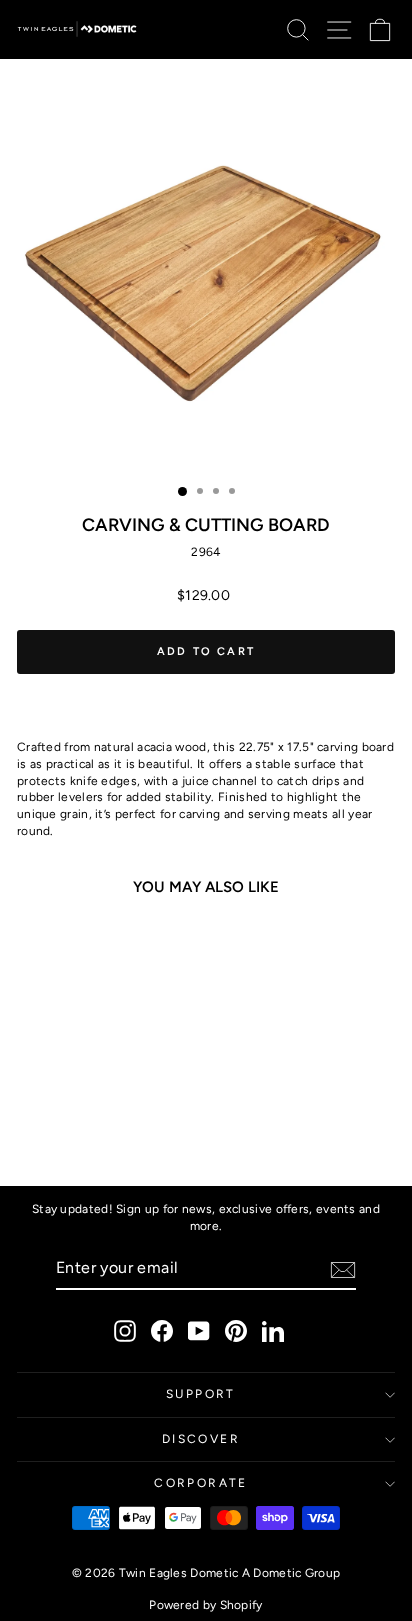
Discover (201, 1439)
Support (201, 1394)
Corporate (201, 1483)
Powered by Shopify (205, 1605)
